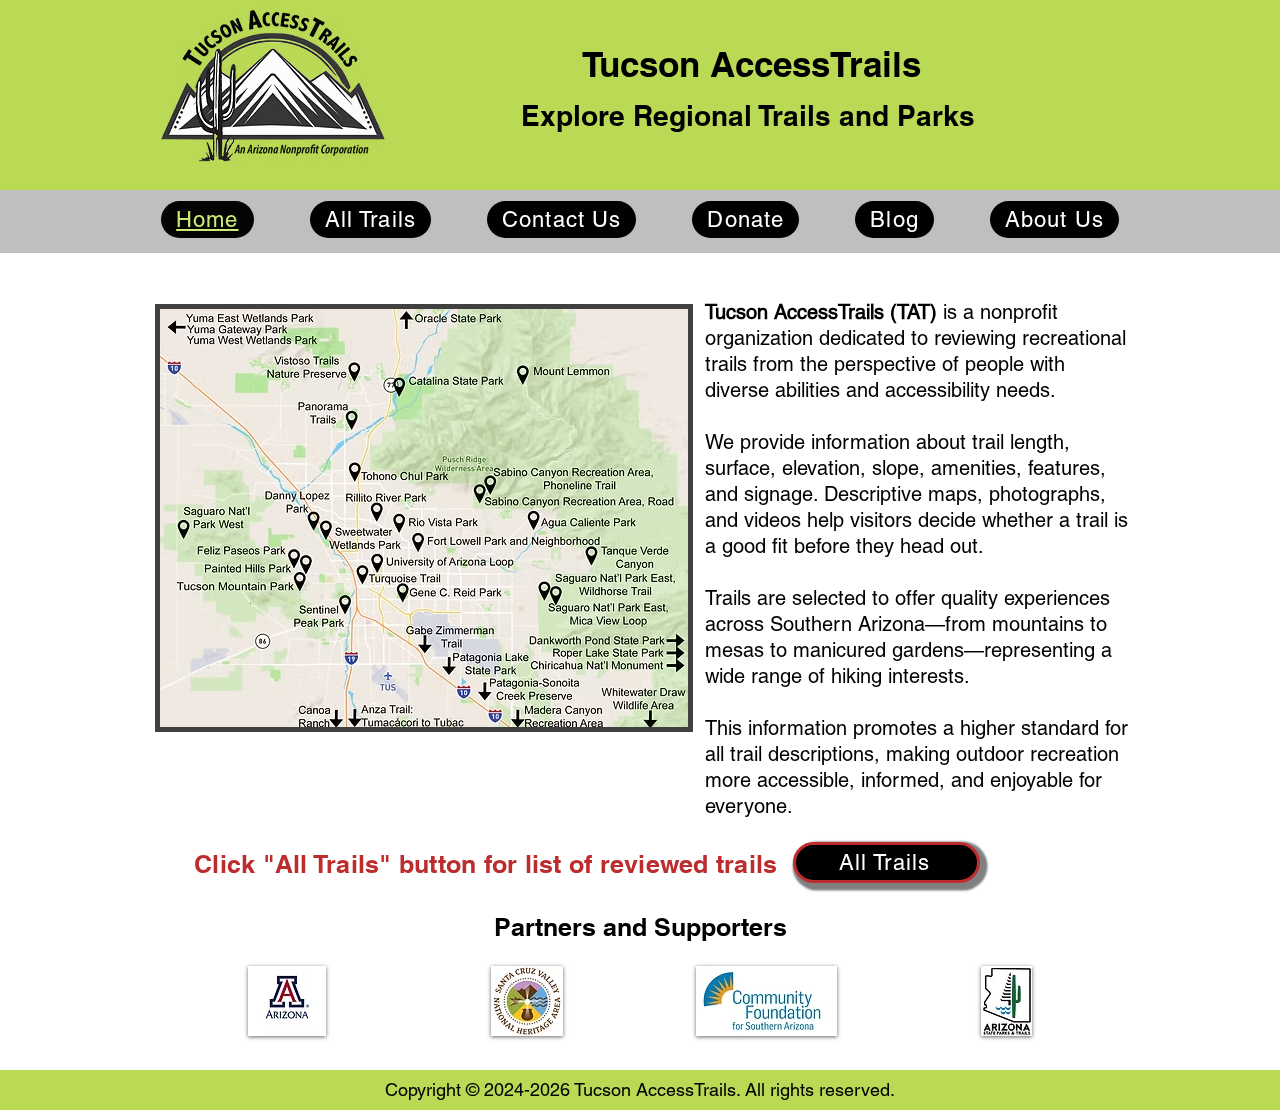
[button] (287, 1001)
